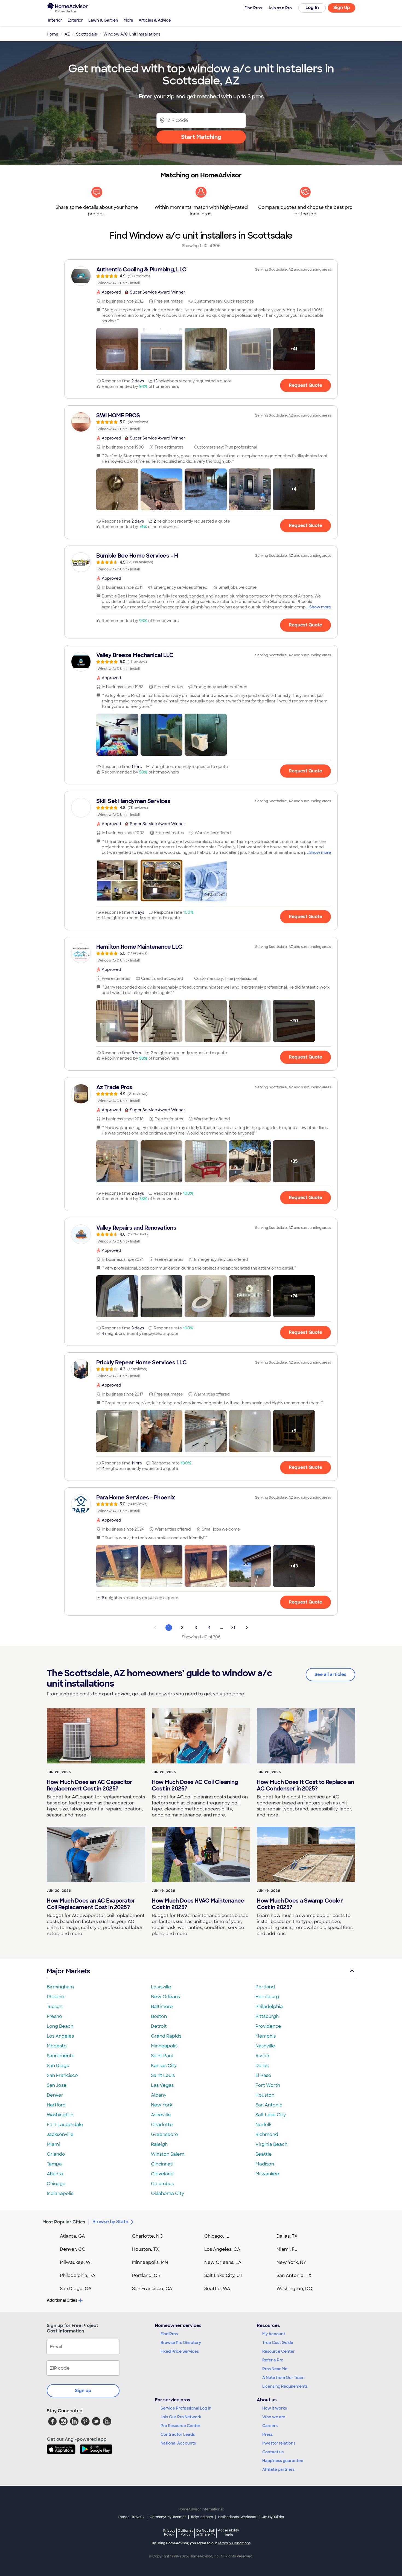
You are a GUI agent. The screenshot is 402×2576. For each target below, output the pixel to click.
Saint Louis (163, 2075)
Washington (60, 2115)
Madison (265, 2164)
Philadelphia (269, 2007)
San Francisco (62, 2075)
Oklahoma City (167, 2193)
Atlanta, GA (72, 2236)
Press (267, 2434)
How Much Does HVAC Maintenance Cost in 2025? (198, 1904)
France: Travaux (131, 2517)
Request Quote (305, 385)
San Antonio (269, 2105)
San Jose (57, 2085)
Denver (55, 2095)
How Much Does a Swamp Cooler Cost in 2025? (300, 1904)
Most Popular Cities (64, 2222)
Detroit (159, 2026)
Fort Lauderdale (65, 2125)
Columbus (162, 2184)
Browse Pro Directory (181, 2343)
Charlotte (162, 2125)
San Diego (58, 2066)
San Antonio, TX (294, 2275)
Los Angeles (60, 2036)
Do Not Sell (206, 2532)
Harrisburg (267, 1997)
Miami (53, 2144)
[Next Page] (247, 1628)
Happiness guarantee (283, 2461)
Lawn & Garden (103, 20)
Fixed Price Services (180, 2351)
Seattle (264, 2154)
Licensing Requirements (285, 2386)
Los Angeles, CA (222, 2249)
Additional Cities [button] (62, 2300)
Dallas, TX (287, 2236)
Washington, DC (294, 2289)
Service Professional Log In (186, 2408)
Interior (55, 20)
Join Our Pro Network (181, 2417)
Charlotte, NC (148, 2236)
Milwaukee (267, 2174)
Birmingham (60, 1987)
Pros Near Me (275, 2369)
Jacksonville (60, 2134)
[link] (201, 276)
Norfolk (263, 2125)
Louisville (161, 1987)
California (186, 2532)
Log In (312, 8)
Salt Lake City (271, 2115)
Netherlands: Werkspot (237, 2517)
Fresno (54, 2016)
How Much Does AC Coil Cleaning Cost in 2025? (195, 1785)
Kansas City (164, 2066)
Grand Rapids (166, 2036)
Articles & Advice (155, 20)
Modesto (57, 2046)
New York (162, 2105)
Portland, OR (146, 2275)
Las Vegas (162, 2085)
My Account (274, 2334)
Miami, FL (287, 2249)
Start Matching (201, 137)
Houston (265, 2095)
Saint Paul (162, 2056)
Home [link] (53, 34)
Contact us (273, 2452)
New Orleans (165, 1997)
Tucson (55, 2007)
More (128, 20)
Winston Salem (168, 2154)
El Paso (263, 2075)
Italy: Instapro (202, 2517)
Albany (159, 2095)
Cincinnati (162, 2164)
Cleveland (162, 2174)
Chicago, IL (217, 2236)
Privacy (169, 2532)
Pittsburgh (267, 2016)
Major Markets (68, 1971)
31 (233, 1628)
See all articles (330, 1674)
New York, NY (291, 2262)
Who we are (274, 2417)
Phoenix (56, 1997)
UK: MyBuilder (273, 2517)
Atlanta (55, 2174)
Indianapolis (60, 2193)
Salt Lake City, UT (223, 2275)
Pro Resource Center (180, 2426)
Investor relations (279, 2443)
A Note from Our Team (283, 2378)
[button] (117, 349)
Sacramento (61, 2056)
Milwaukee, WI (76, 2262)
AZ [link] (67, 34)
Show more (320, 607)
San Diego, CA (76, 2289)
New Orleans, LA (223, 2262)
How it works (275, 2408)
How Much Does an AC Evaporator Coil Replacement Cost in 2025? (91, 1904)
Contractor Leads (178, 2434)
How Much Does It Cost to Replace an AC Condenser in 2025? (305, 1785)
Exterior (75, 20)
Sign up (83, 2391)
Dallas (262, 2066)
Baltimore (162, 2007)
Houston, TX (145, 2249)
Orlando (56, 2154)
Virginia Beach (271, 2144)
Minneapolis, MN (150, 2262)
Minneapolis (164, 2046)
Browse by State (110, 2222)
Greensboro (164, 2134)
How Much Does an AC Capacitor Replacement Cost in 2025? (90, 1785)
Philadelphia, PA (78, 2275)
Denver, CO (73, 2249)
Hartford (56, 2105)
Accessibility (228, 2533)
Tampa (54, 2164)
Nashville (265, 2046)
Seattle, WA (217, 2289)
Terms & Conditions (234, 2543)
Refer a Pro (273, 2360)
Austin (262, 2056)
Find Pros (169, 2334)
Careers (270, 2426)
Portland (265, 1987)
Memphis (266, 2036)
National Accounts (178, 2443)
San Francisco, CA (152, 2289)
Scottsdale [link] (87, 34)
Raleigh (159, 2144)
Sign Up (342, 8)
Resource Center (279, 2351)
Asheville (161, 2115)
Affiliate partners (278, 2469)
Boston (159, 2016)
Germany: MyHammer (168, 2517)
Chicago (56, 2184)
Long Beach (60, 2026)
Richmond (267, 2134)
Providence (268, 2026)
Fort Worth (268, 2085)
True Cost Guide (278, 2343)
